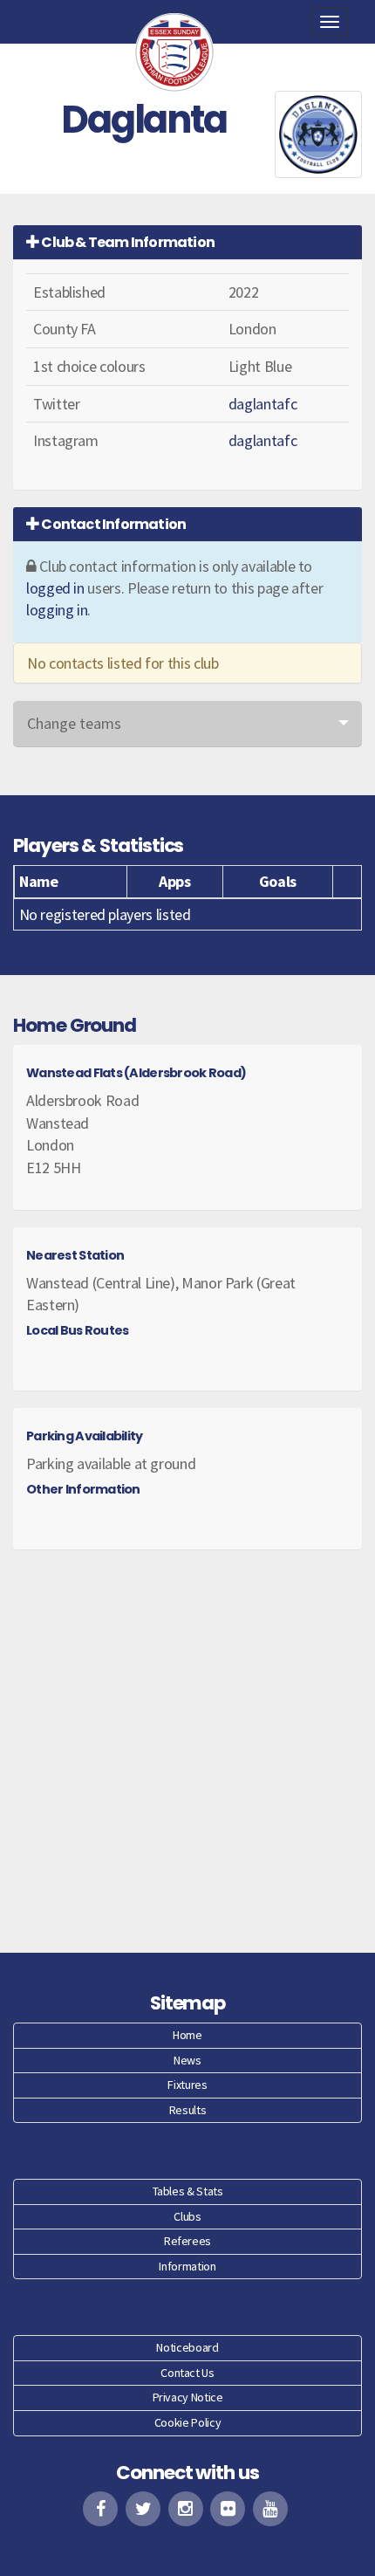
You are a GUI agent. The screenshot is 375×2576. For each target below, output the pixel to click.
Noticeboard (187, 2347)
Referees (187, 2241)
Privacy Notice (188, 2397)
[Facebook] (100, 2509)
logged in (55, 588)
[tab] (187, 242)
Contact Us (187, 2373)
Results (187, 2110)
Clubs (187, 2216)
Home (187, 2035)
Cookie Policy (187, 2422)
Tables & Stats (188, 2191)
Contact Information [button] (112, 524)
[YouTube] (270, 2509)
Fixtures (187, 2085)
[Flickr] (228, 2509)
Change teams (74, 723)
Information (187, 2266)
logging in (57, 610)
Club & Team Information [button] (127, 242)
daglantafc (262, 404)
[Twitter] (143, 2509)
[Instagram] (186, 2509)
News (187, 2060)
